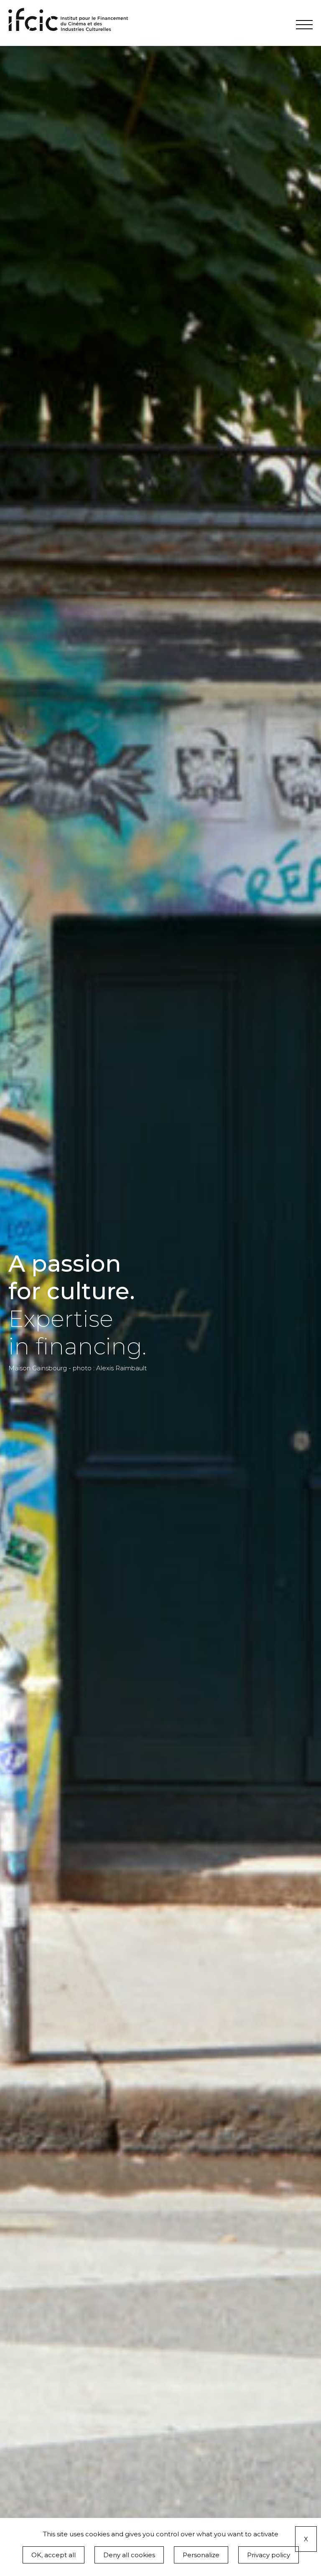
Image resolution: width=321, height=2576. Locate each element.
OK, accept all (53, 2555)
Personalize (201, 2555)
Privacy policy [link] (269, 2555)
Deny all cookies (129, 2555)
